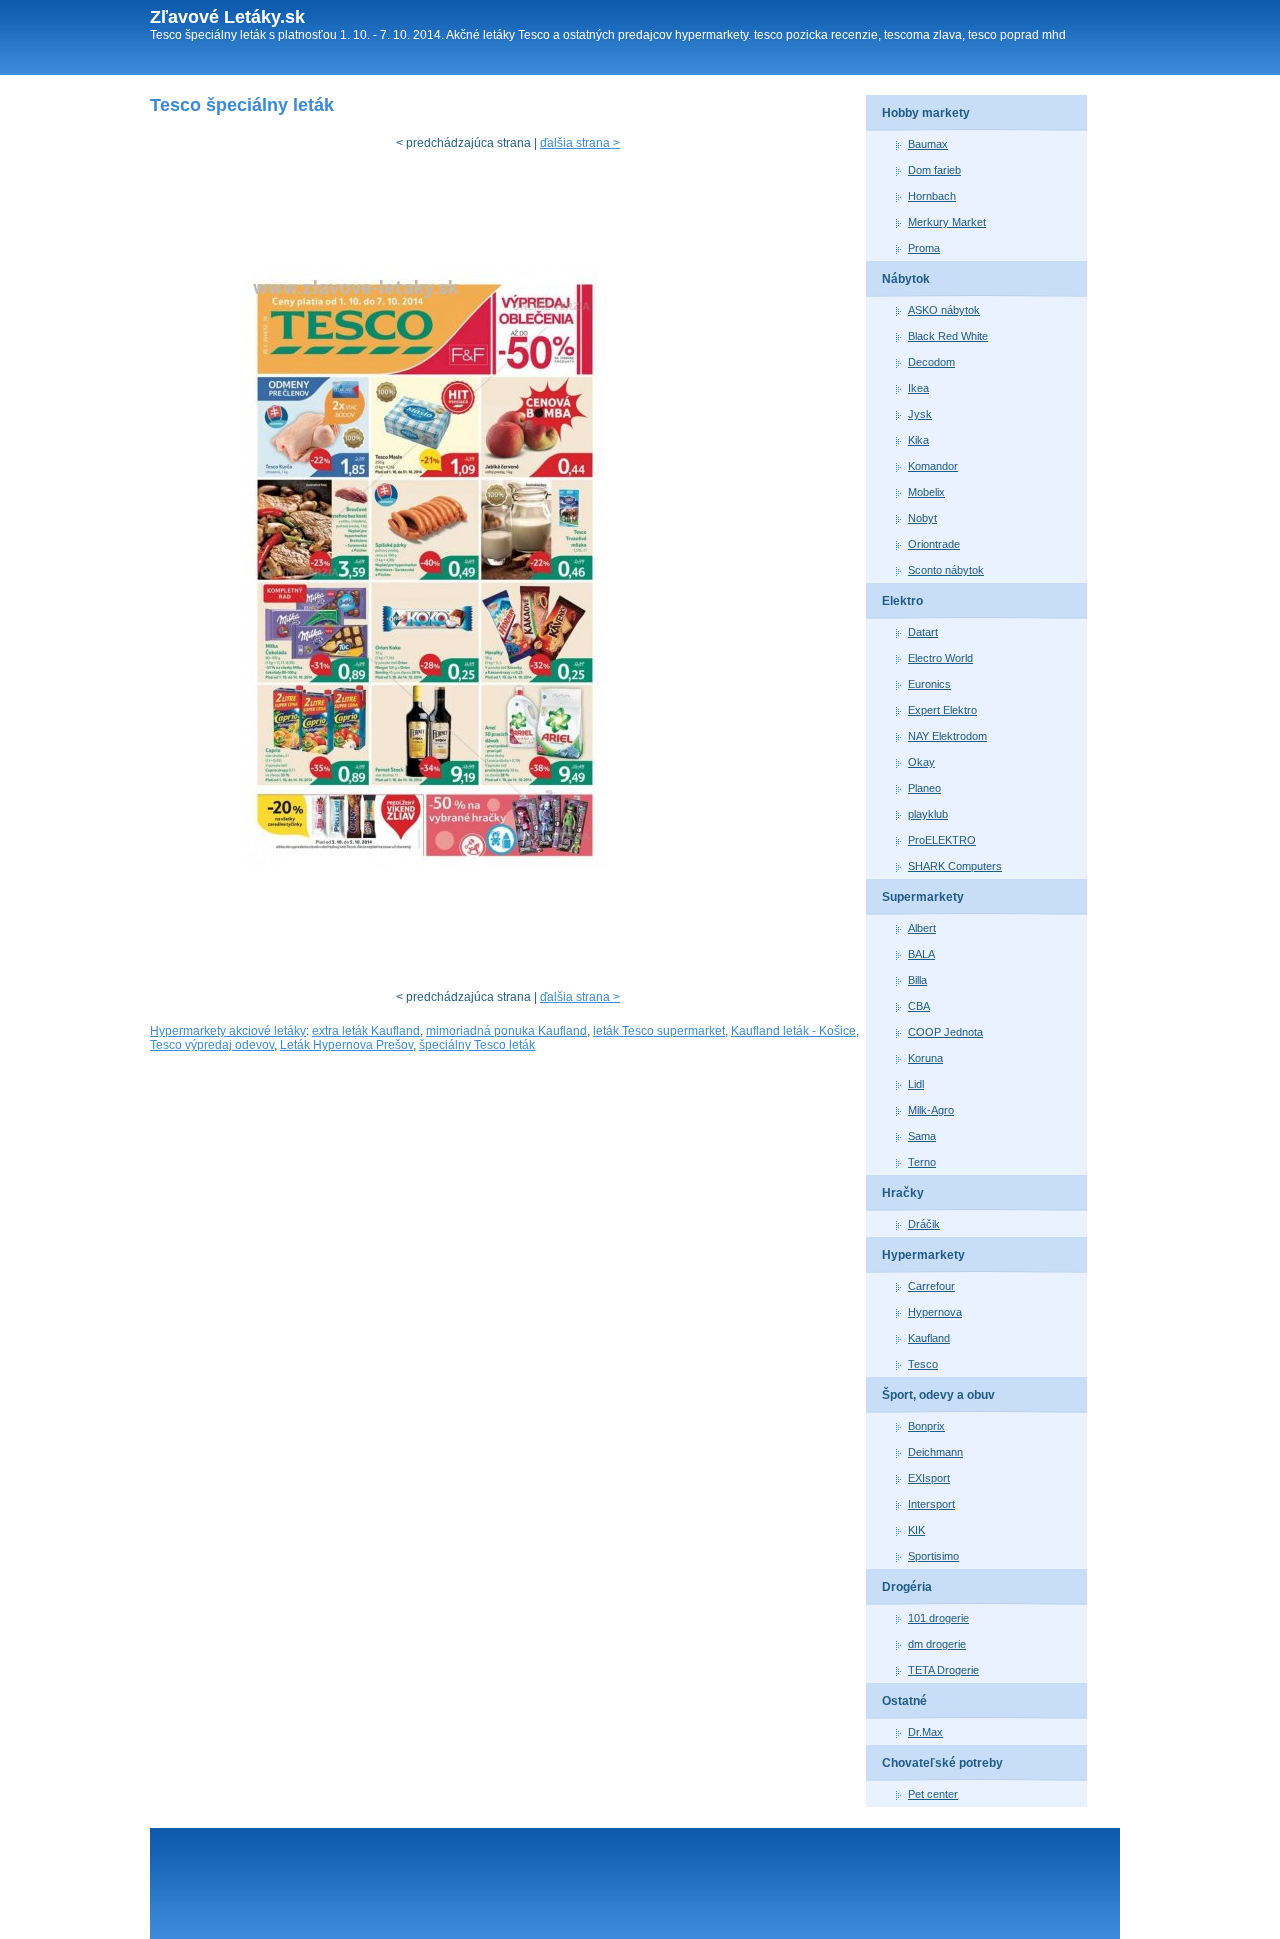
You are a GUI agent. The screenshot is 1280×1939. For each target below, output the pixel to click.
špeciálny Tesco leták (477, 1045)
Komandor (933, 466)
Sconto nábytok (946, 570)
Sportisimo (933, 1556)
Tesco (923, 1364)
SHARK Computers (955, 866)
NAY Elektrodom (947, 736)
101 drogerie (938, 1618)
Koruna (925, 1058)
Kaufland (929, 1338)
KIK (916, 1530)
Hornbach (932, 196)
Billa (917, 980)
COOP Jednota (945, 1032)
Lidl (916, 1084)
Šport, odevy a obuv (938, 1395)
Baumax (928, 144)
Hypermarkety (923, 1255)
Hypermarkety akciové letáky (228, 1031)
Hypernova (935, 1312)
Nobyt (922, 518)
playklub (928, 814)
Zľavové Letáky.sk (227, 17)
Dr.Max (925, 1732)
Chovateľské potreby (942, 1763)
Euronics (929, 684)
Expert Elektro (942, 710)
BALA (921, 954)
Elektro (902, 601)
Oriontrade (934, 544)
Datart (923, 632)
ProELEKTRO (942, 840)
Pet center (933, 1794)
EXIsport (929, 1478)
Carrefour (931, 1286)
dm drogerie (937, 1644)
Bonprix (926, 1426)
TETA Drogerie (943, 1670)
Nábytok (906, 279)
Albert (922, 928)
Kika (918, 440)
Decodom (931, 362)
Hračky (903, 1193)
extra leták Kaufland (366, 1031)
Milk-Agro (931, 1110)
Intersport (931, 1504)
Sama (922, 1136)
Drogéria (907, 1587)
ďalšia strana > (580, 143)
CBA (919, 1006)
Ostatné (904, 1701)
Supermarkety (923, 897)
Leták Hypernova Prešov (346, 1045)
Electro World (940, 658)
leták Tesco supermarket (659, 1031)
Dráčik (924, 1224)
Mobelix (926, 492)
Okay (921, 762)
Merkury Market (947, 222)
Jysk (920, 414)
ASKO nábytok (944, 310)
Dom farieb (934, 170)
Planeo (924, 788)
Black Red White (948, 336)
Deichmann (935, 1452)
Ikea (918, 388)
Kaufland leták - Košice (793, 1031)
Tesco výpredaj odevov (212, 1045)
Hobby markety (926, 113)
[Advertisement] (514, 215)
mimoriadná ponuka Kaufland (506, 1031)
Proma (924, 248)
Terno (922, 1162)
